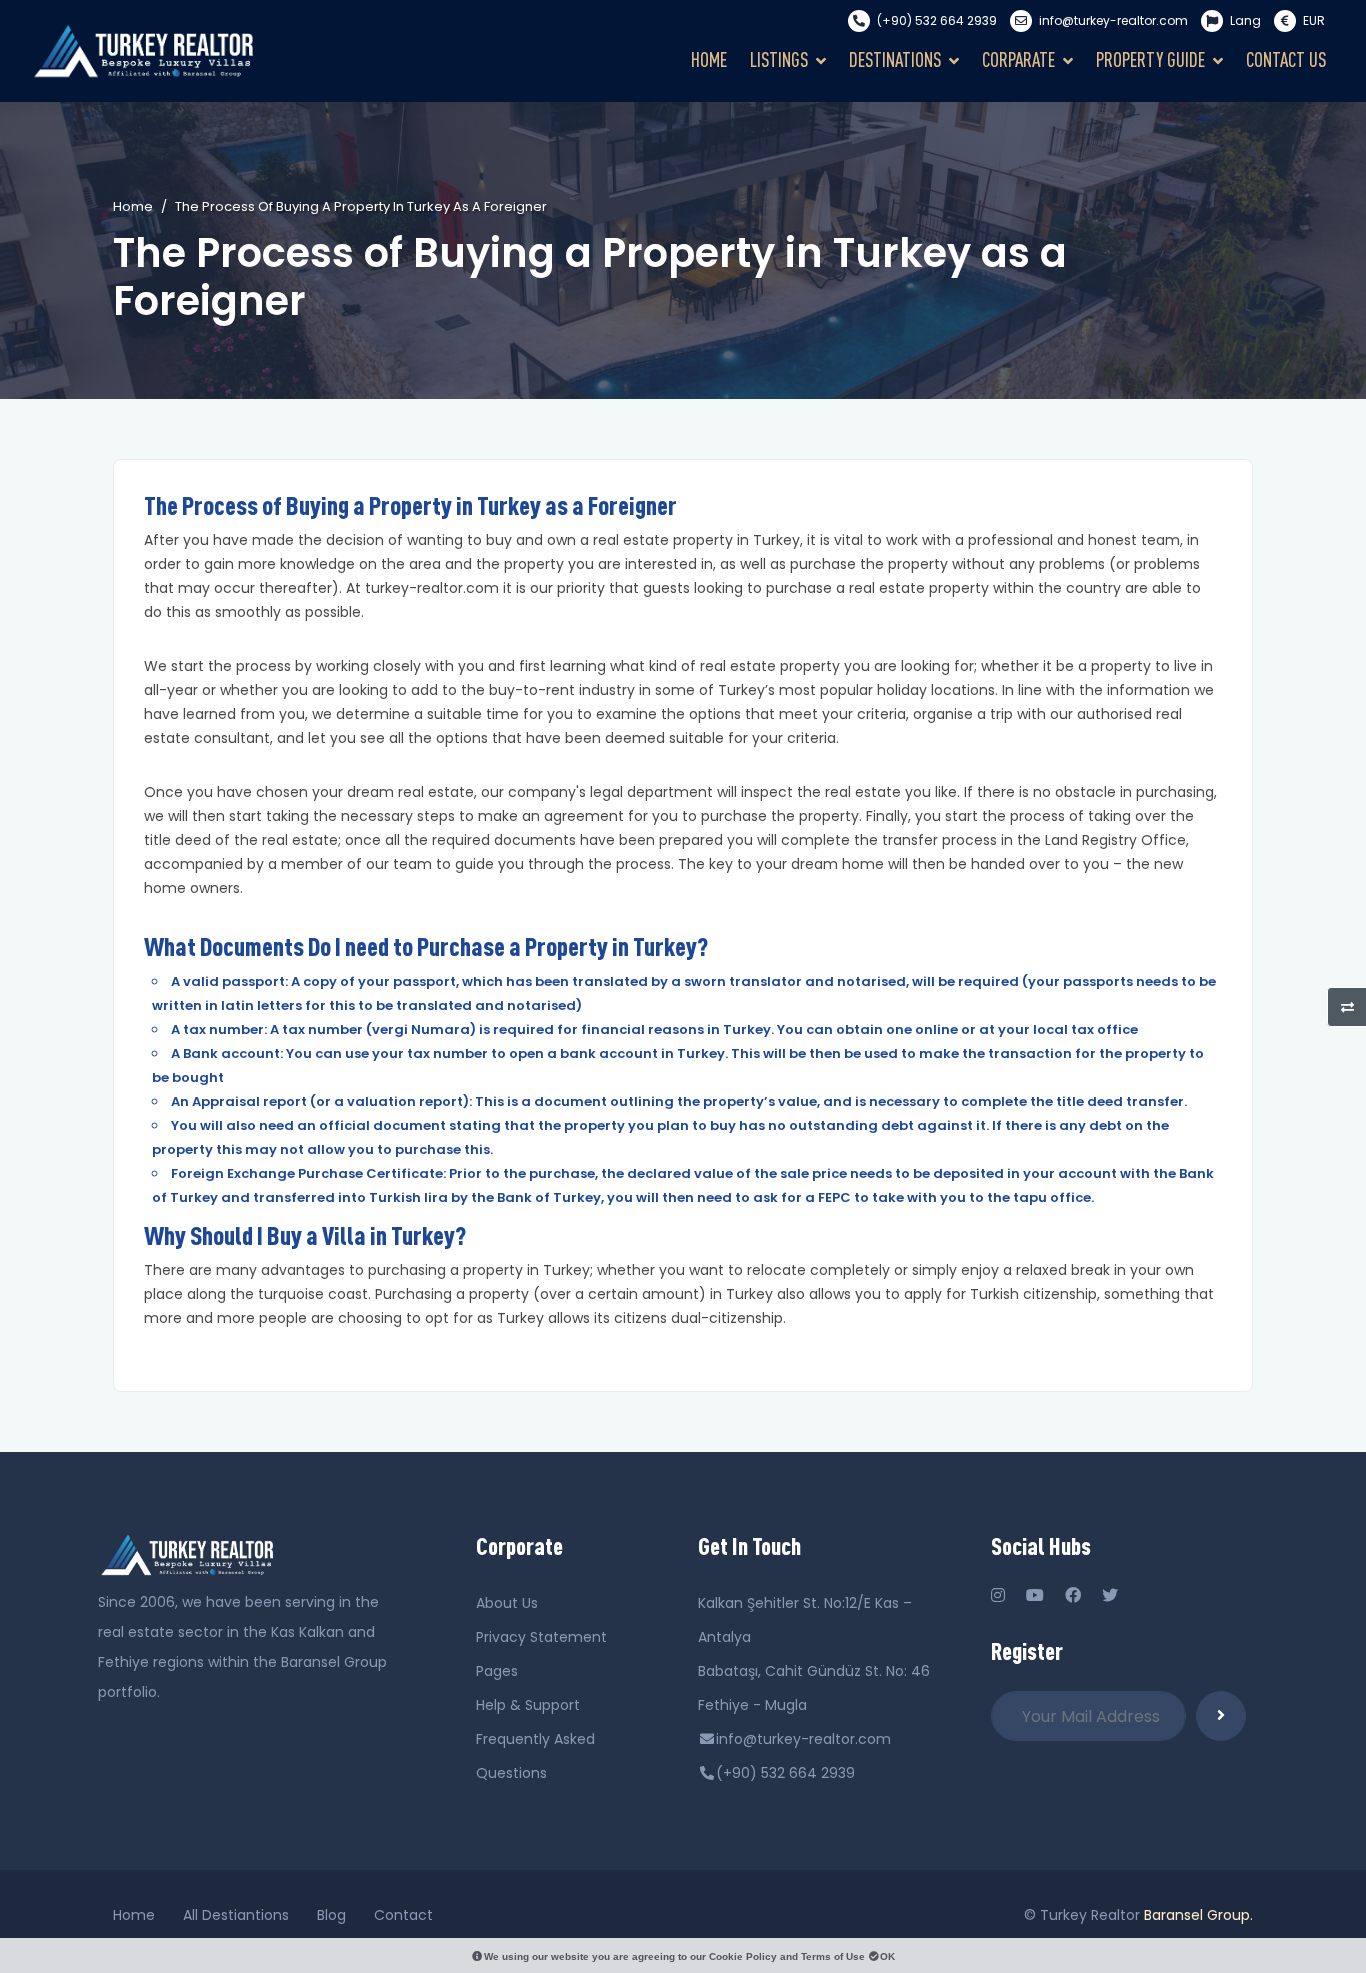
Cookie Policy (743, 1956)
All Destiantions (236, 1915)
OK (887, 1956)
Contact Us (1286, 59)
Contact (403, 1915)
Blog (331, 1915)
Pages (497, 1671)
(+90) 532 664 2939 (937, 20)
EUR (1312, 20)
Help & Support (528, 1705)
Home (709, 59)
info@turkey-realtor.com (1113, 20)
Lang (1245, 20)
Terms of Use (833, 1956)
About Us (507, 1603)
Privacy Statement (541, 1637)
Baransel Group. (1198, 1915)
